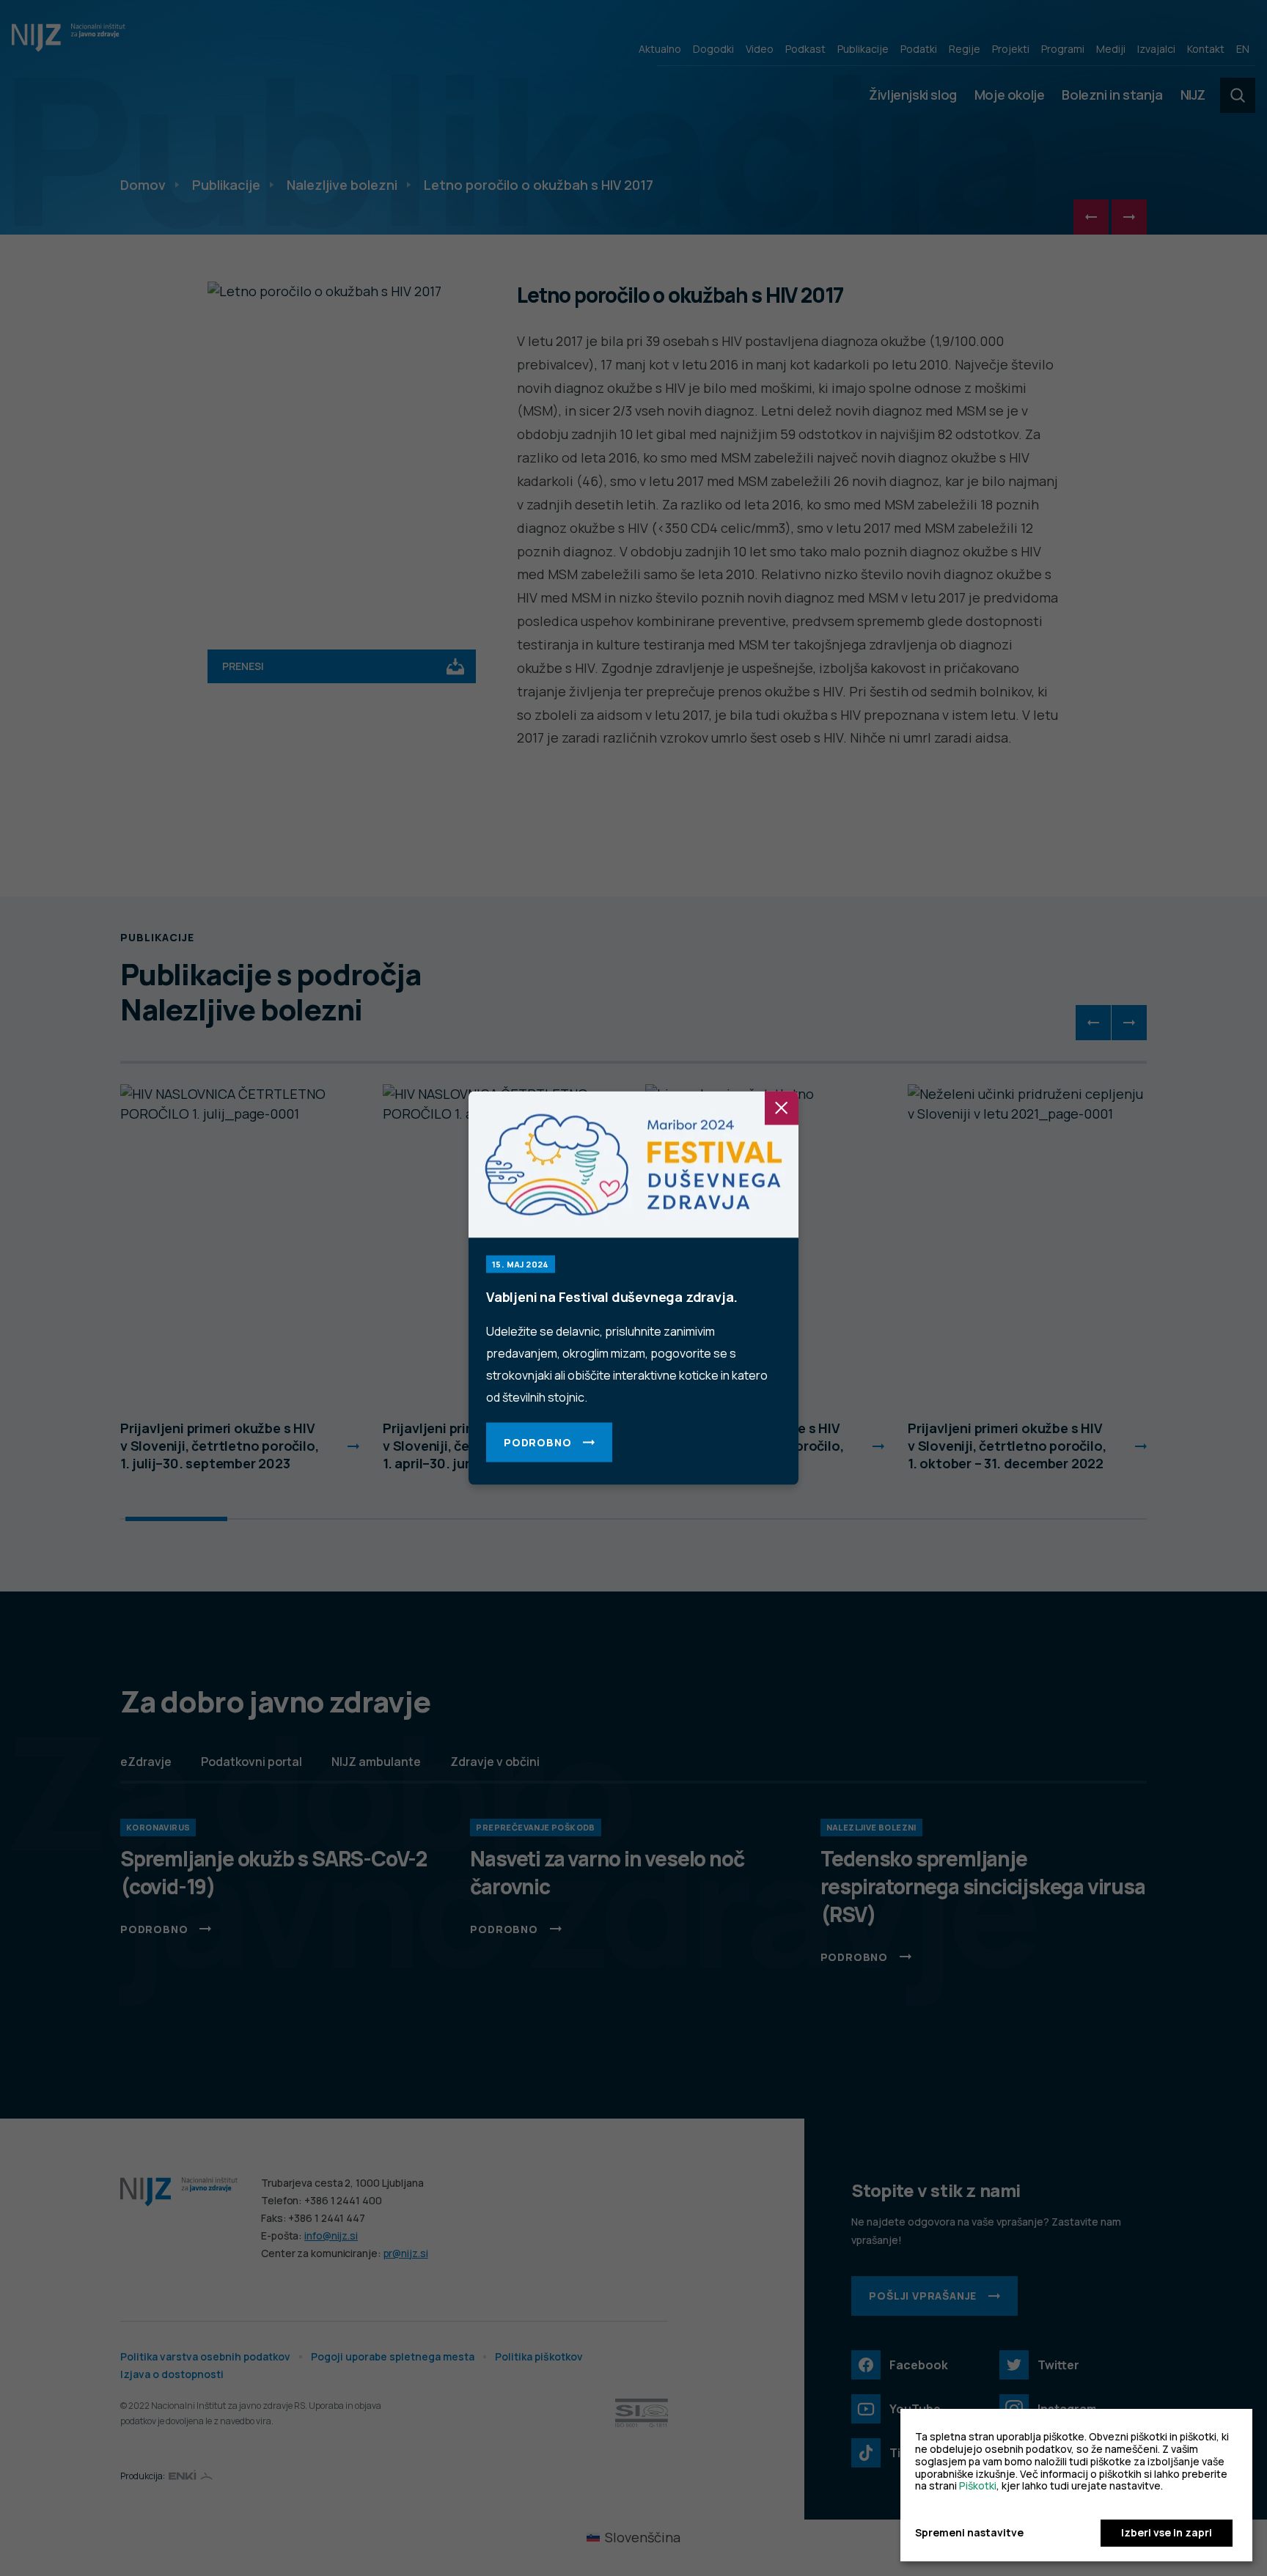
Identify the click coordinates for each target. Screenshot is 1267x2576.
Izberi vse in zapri (1167, 2532)
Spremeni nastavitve (969, 2533)
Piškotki (978, 2485)
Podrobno (537, 1442)
